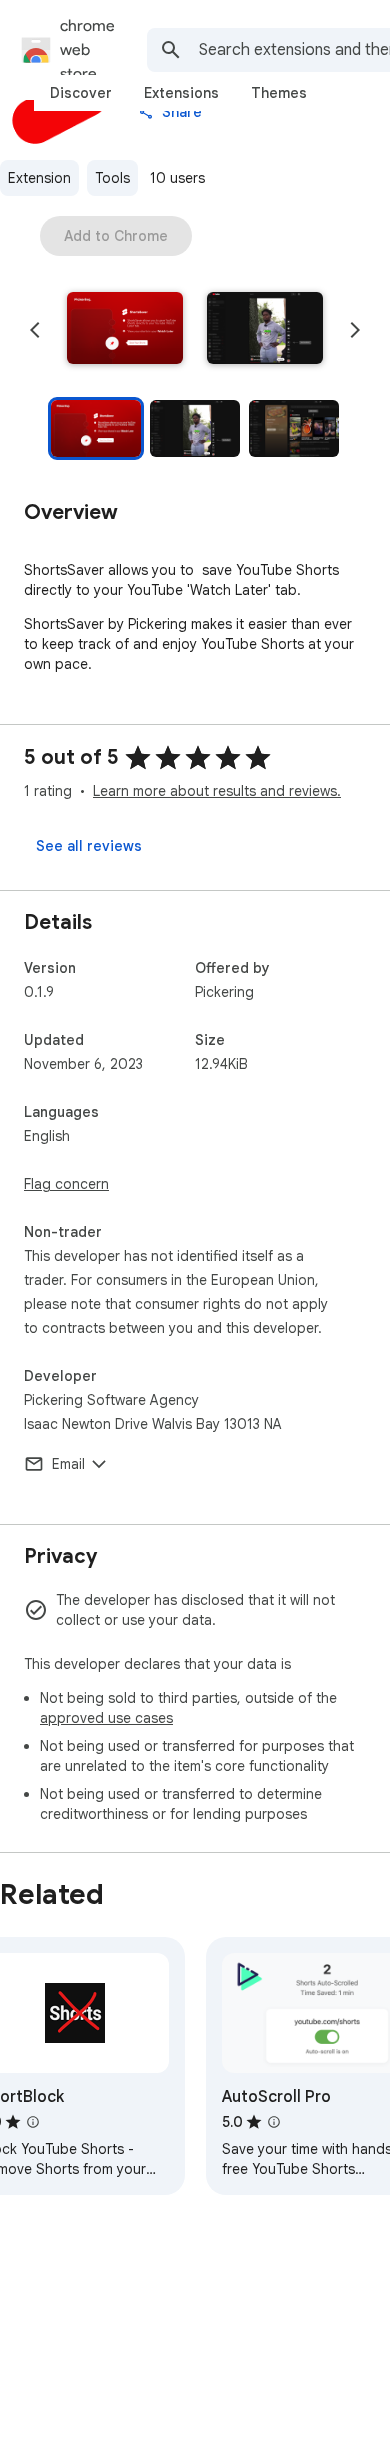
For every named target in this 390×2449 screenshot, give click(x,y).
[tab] (81, 93)
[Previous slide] (35, 330)
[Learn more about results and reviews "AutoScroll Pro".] (274, 2122)
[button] (125, 330)
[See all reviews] (89, 846)
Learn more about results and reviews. (217, 791)
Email (68, 1464)
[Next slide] (355, 330)
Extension (39, 178)
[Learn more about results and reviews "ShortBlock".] (33, 2122)
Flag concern (66, 1184)
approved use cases (106, 1718)
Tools (112, 178)
